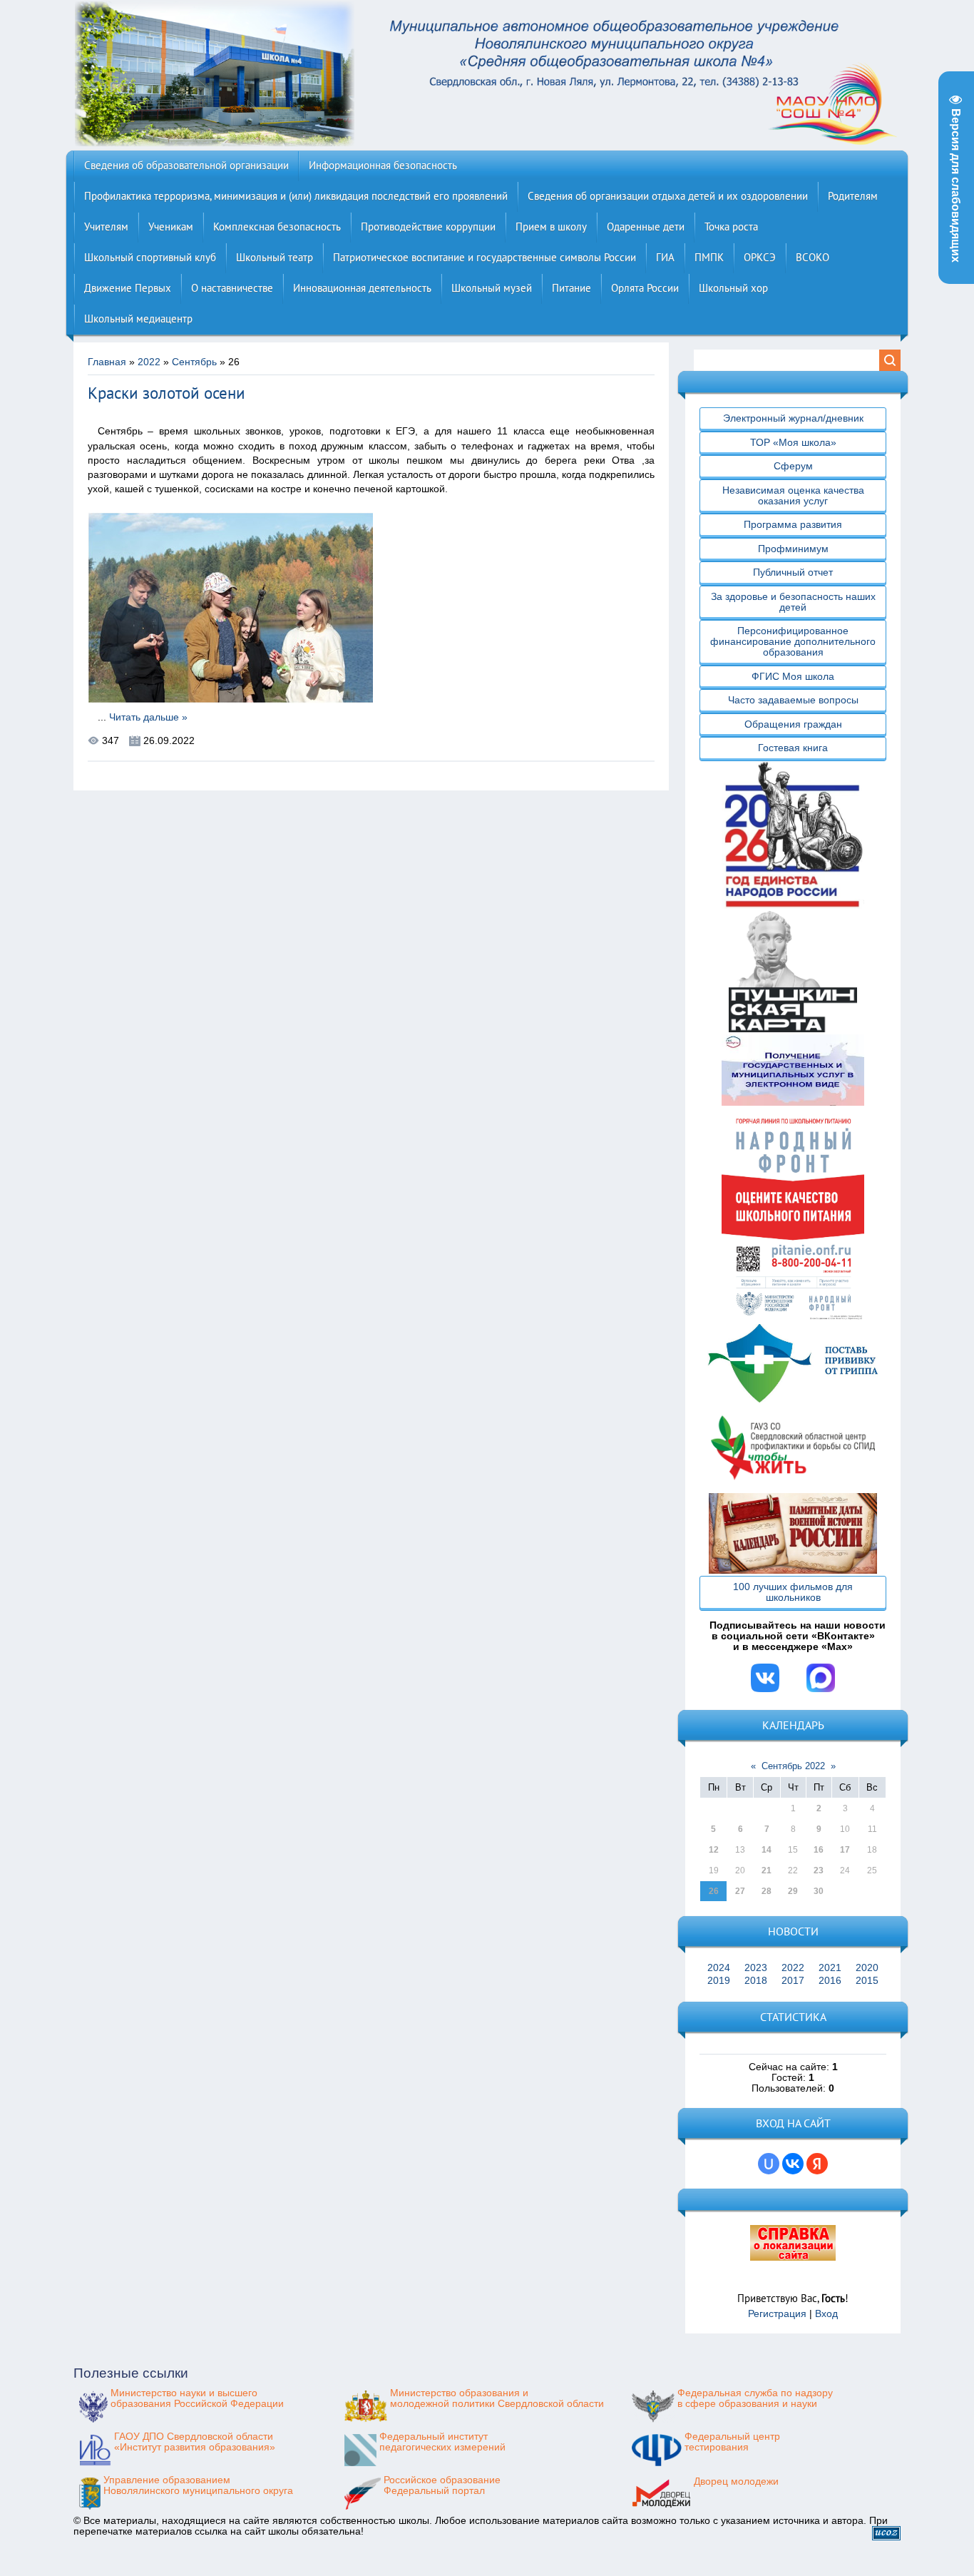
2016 (830, 1981)
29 (793, 1891)
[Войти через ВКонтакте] (793, 2164)
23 (819, 1870)
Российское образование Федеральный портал (442, 2485)
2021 (830, 1968)
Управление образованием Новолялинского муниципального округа (198, 2485)
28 (767, 1891)
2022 (149, 362)
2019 (719, 1981)
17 (845, 1850)
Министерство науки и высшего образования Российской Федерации (197, 2398)
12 (714, 1850)
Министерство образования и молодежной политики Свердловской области (497, 2398)
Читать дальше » (148, 717)
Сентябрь (194, 362)
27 (740, 1891)
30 (819, 1891)
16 (819, 1850)
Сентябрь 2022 (793, 1766)
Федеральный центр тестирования (732, 2442)
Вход (826, 2314)
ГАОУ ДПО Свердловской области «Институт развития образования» (195, 2442)
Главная (107, 362)
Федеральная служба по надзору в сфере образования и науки (755, 2398)
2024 (719, 1968)
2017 (793, 1981)
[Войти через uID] (769, 2164)
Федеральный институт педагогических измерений (442, 2442)
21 (767, 1870)
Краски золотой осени (166, 393)
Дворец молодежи (736, 2481)
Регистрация (777, 2314)
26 (714, 1891)
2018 (756, 1981)
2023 (756, 1968)
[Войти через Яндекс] (817, 2164)
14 (767, 1850)
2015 (867, 1981)
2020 (867, 1968)
